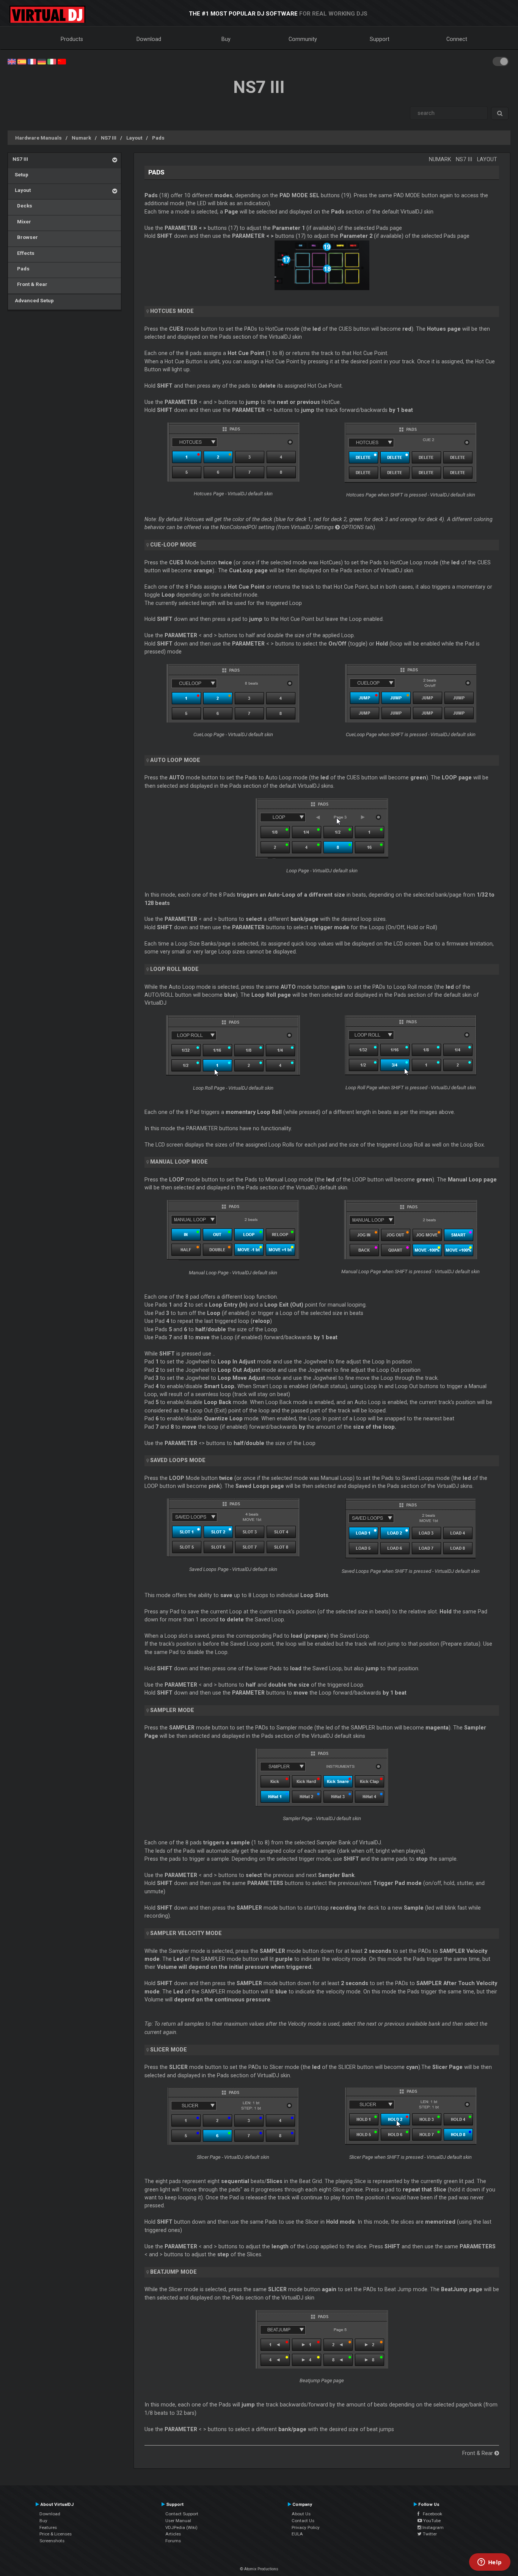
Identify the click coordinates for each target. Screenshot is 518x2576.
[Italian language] (52, 61)
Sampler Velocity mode (186, 1933)
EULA (297, 2534)
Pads (158, 138)
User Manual (178, 2521)
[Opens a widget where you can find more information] (490, 2563)
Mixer (22, 221)
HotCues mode (172, 311)
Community (303, 39)
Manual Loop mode (179, 1162)
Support (380, 39)
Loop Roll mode (174, 969)
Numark (81, 138)
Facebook (431, 2514)
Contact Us (303, 2521)
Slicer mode (169, 2050)
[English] (12, 61)
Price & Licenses (56, 2534)
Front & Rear (30, 284)
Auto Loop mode (175, 760)
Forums (173, 2541)
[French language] (32, 61)
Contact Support (182, 2514)
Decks (22, 206)
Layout (134, 138)
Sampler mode (172, 1710)
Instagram (432, 2527)
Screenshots (52, 2541)
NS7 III (109, 138)
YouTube (431, 2521)
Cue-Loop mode (173, 545)
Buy (226, 39)
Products (72, 39)
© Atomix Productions (259, 2569)
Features (48, 2527)
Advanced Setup (33, 300)
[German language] (42, 61)
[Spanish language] (22, 61)
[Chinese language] (62, 61)
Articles (173, 2534)
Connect (457, 39)
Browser (25, 237)
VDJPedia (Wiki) (181, 2527)
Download (149, 39)
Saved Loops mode (178, 1460)
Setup (20, 174)
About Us (301, 2514)
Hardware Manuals (38, 138)
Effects (24, 253)
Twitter (429, 2534)
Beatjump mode (173, 2272)
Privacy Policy (306, 2527)
